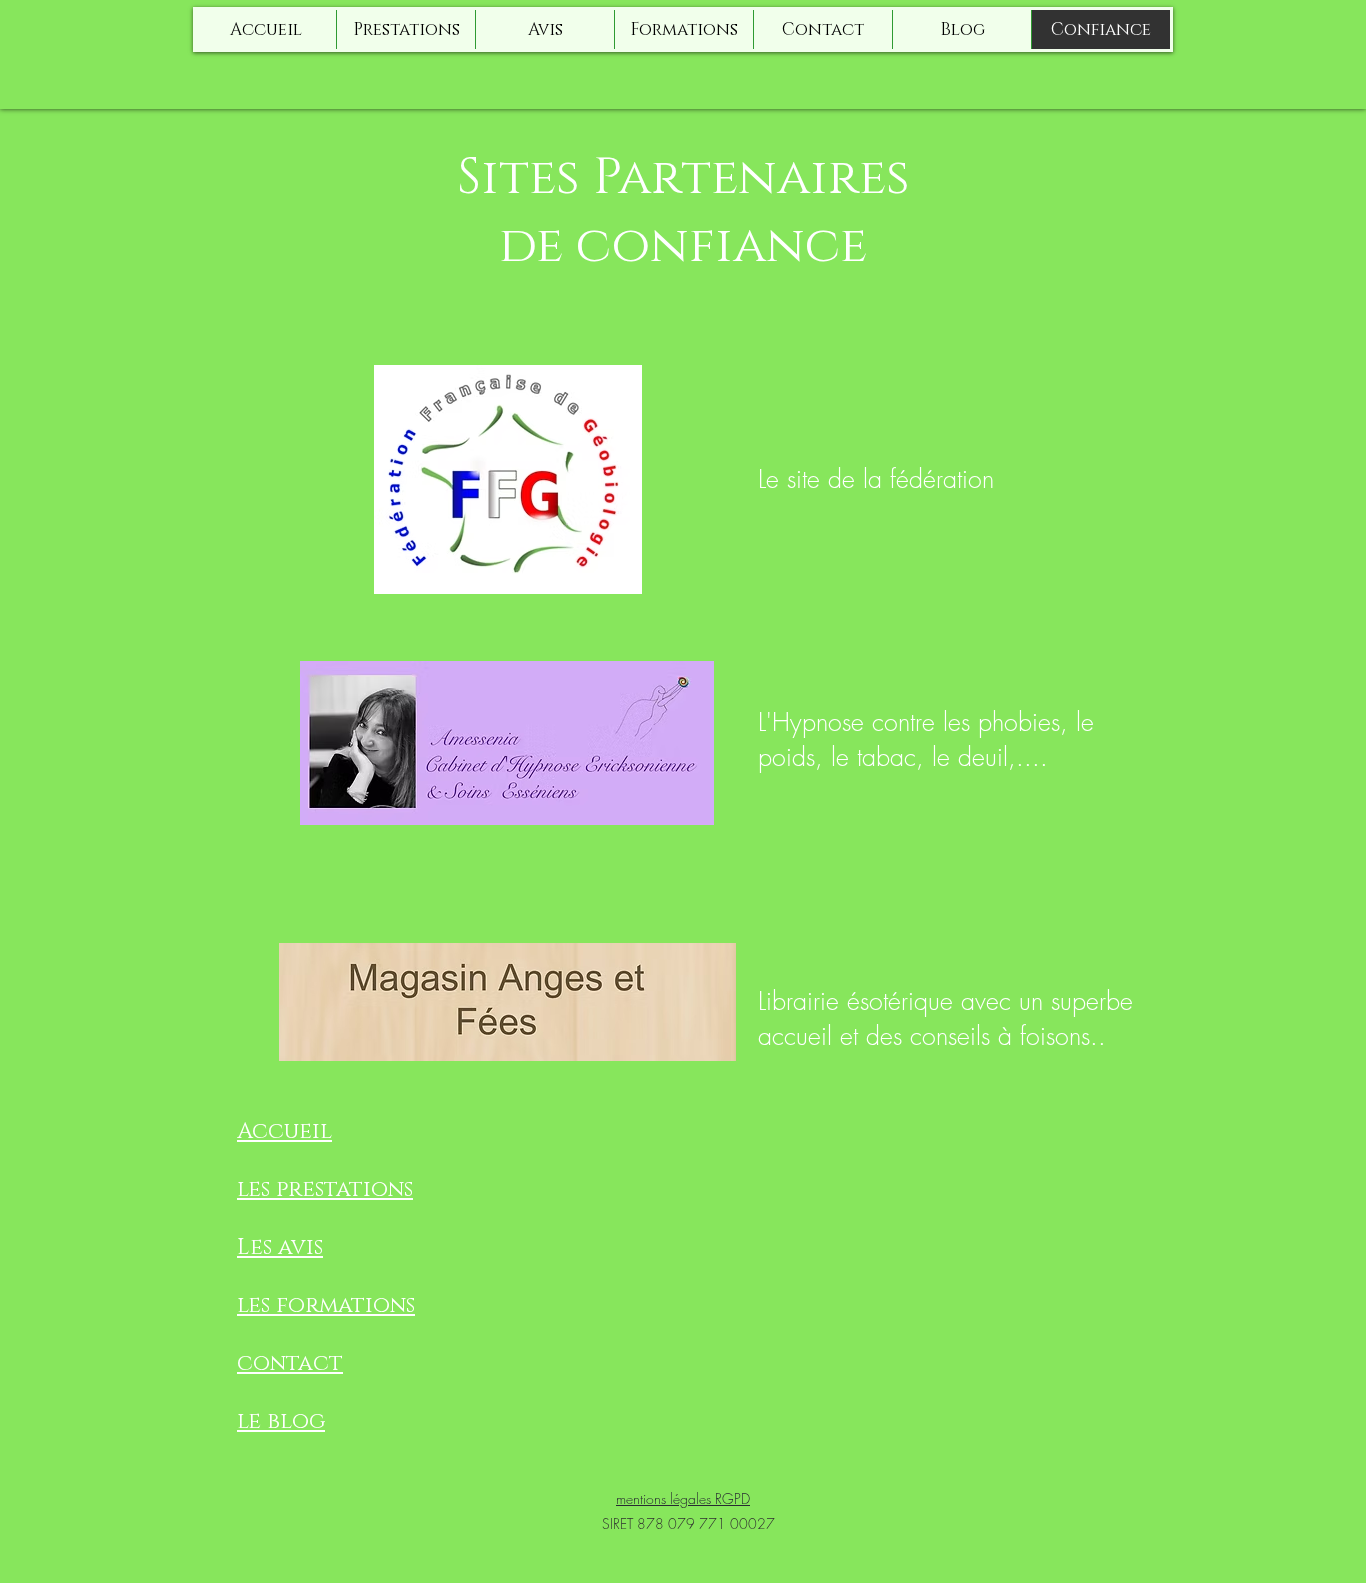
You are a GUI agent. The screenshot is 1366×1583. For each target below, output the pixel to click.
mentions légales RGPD (683, 1498)
